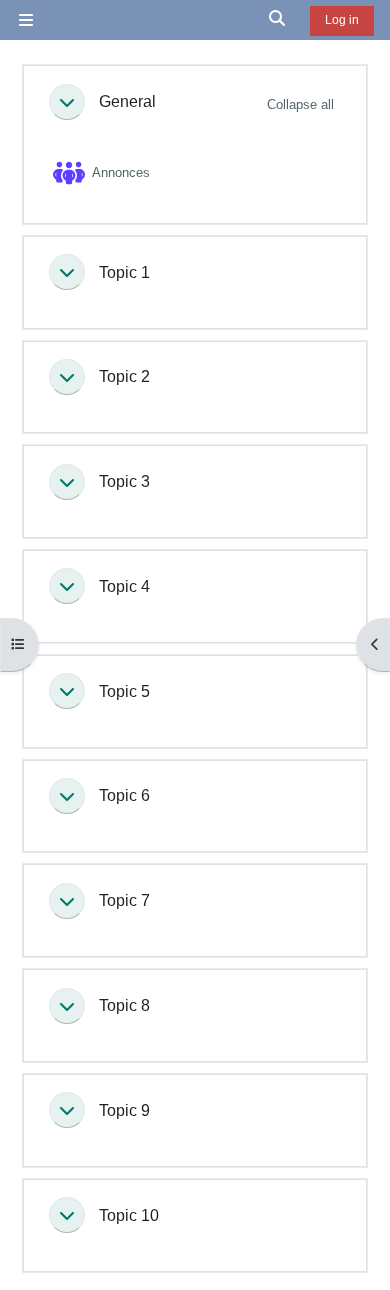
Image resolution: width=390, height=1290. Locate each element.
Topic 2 (124, 376)
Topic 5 (124, 691)
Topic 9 (124, 1110)
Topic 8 (124, 1005)
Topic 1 (124, 272)
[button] (278, 20)
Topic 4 (124, 586)
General (127, 101)
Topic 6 (124, 795)
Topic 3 (124, 481)
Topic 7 (124, 900)
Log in (342, 20)
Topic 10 (129, 1215)
